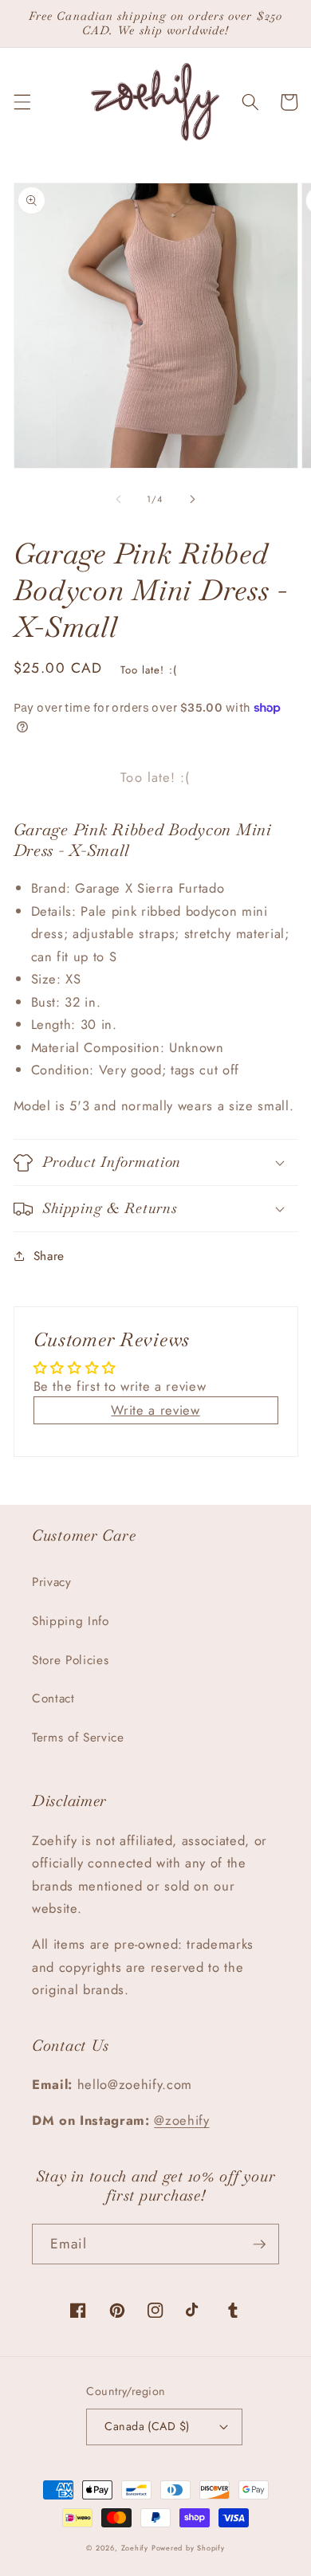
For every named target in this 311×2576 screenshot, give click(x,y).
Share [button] (49, 1256)
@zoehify (181, 2120)
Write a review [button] (155, 1410)
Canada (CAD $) (147, 2426)
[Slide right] (192, 499)
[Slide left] (119, 499)
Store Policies (70, 1660)
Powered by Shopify (188, 2548)
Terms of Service (78, 1738)
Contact (53, 1698)
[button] (22, 102)
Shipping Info (71, 1621)
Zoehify (136, 2548)
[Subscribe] (259, 2244)
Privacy (52, 1582)
